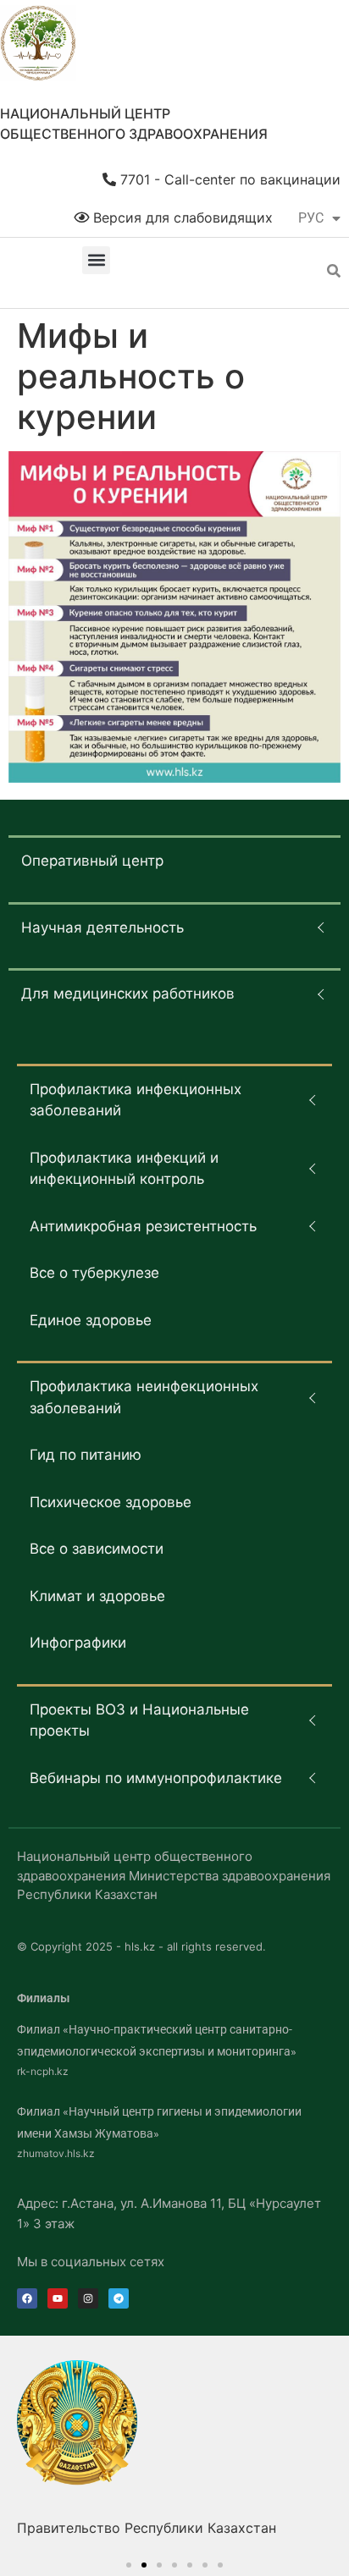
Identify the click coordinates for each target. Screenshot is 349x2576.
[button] (96, 260)
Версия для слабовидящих (181, 217)
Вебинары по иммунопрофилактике (156, 1778)
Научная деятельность (102, 927)
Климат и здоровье (97, 1596)
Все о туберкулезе (94, 1273)
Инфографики (78, 1643)
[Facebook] (27, 2298)
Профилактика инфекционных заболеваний (136, 1100)
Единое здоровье (91, 1320)
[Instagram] (88, 2298)
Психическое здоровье (111, 1502)
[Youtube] (58, 2298)
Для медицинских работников (128, 994)
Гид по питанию (86, 1455)
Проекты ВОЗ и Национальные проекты (139, 1720)
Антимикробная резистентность (143, 1226)
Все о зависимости (97, 1549)
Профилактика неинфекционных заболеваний (144, 1397)
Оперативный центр (92, 861)
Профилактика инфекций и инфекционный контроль (124, 1169)
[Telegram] (119, 2298)
